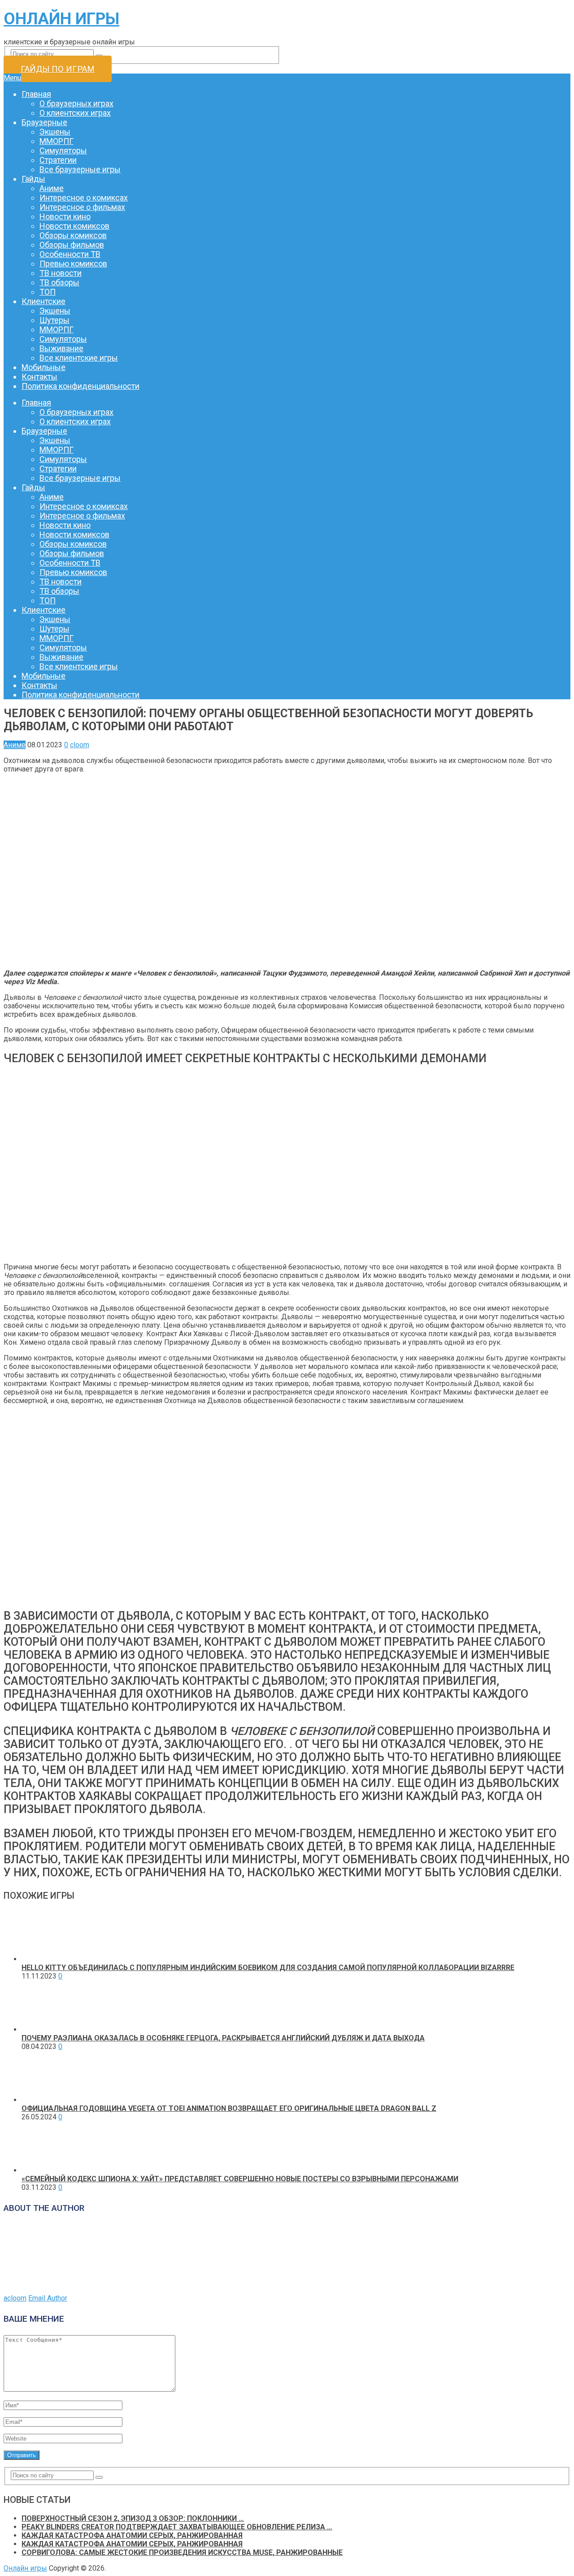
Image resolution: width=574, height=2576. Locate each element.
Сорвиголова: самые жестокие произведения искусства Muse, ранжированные (182, 2552)
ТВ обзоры (59, 282)
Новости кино (65, 216)
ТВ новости (61, 273)
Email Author (48, 2298)
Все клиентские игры (79, 358)
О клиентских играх (75, 113)
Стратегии (58, 160)
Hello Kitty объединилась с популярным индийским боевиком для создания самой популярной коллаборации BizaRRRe (268, 1968)
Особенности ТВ (70, 254)
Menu (12, 78)
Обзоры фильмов (72, 245)
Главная (36, 94)
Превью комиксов (73, 264)
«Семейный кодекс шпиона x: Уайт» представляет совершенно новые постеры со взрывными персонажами (240, 2179)
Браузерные (44, 122)
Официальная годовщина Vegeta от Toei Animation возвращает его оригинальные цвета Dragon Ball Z (229, 2108)
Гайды (33, 179)
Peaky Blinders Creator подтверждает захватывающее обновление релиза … (177, 2527)
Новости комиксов (74, 226)
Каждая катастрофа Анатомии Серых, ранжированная (132, 2535)
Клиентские (43, 301)
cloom (80, 745)
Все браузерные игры (80, 169)
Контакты (39, 377)
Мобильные (43, 367)
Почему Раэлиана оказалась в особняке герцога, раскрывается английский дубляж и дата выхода (223, 2038)
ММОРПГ (57, 141)
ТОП (48, 292)
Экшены (55, 132)
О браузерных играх (76, 103)
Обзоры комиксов (73, 235)
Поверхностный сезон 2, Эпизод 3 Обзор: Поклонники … (133, 2518)
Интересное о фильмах (82, 207)
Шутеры (54, 320)
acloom (15, 2298)
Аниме (52, 188)
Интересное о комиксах (84, 198)
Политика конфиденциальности (80, 386)
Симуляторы (63, 150)
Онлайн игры (61, 19)
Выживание (61, 348)
